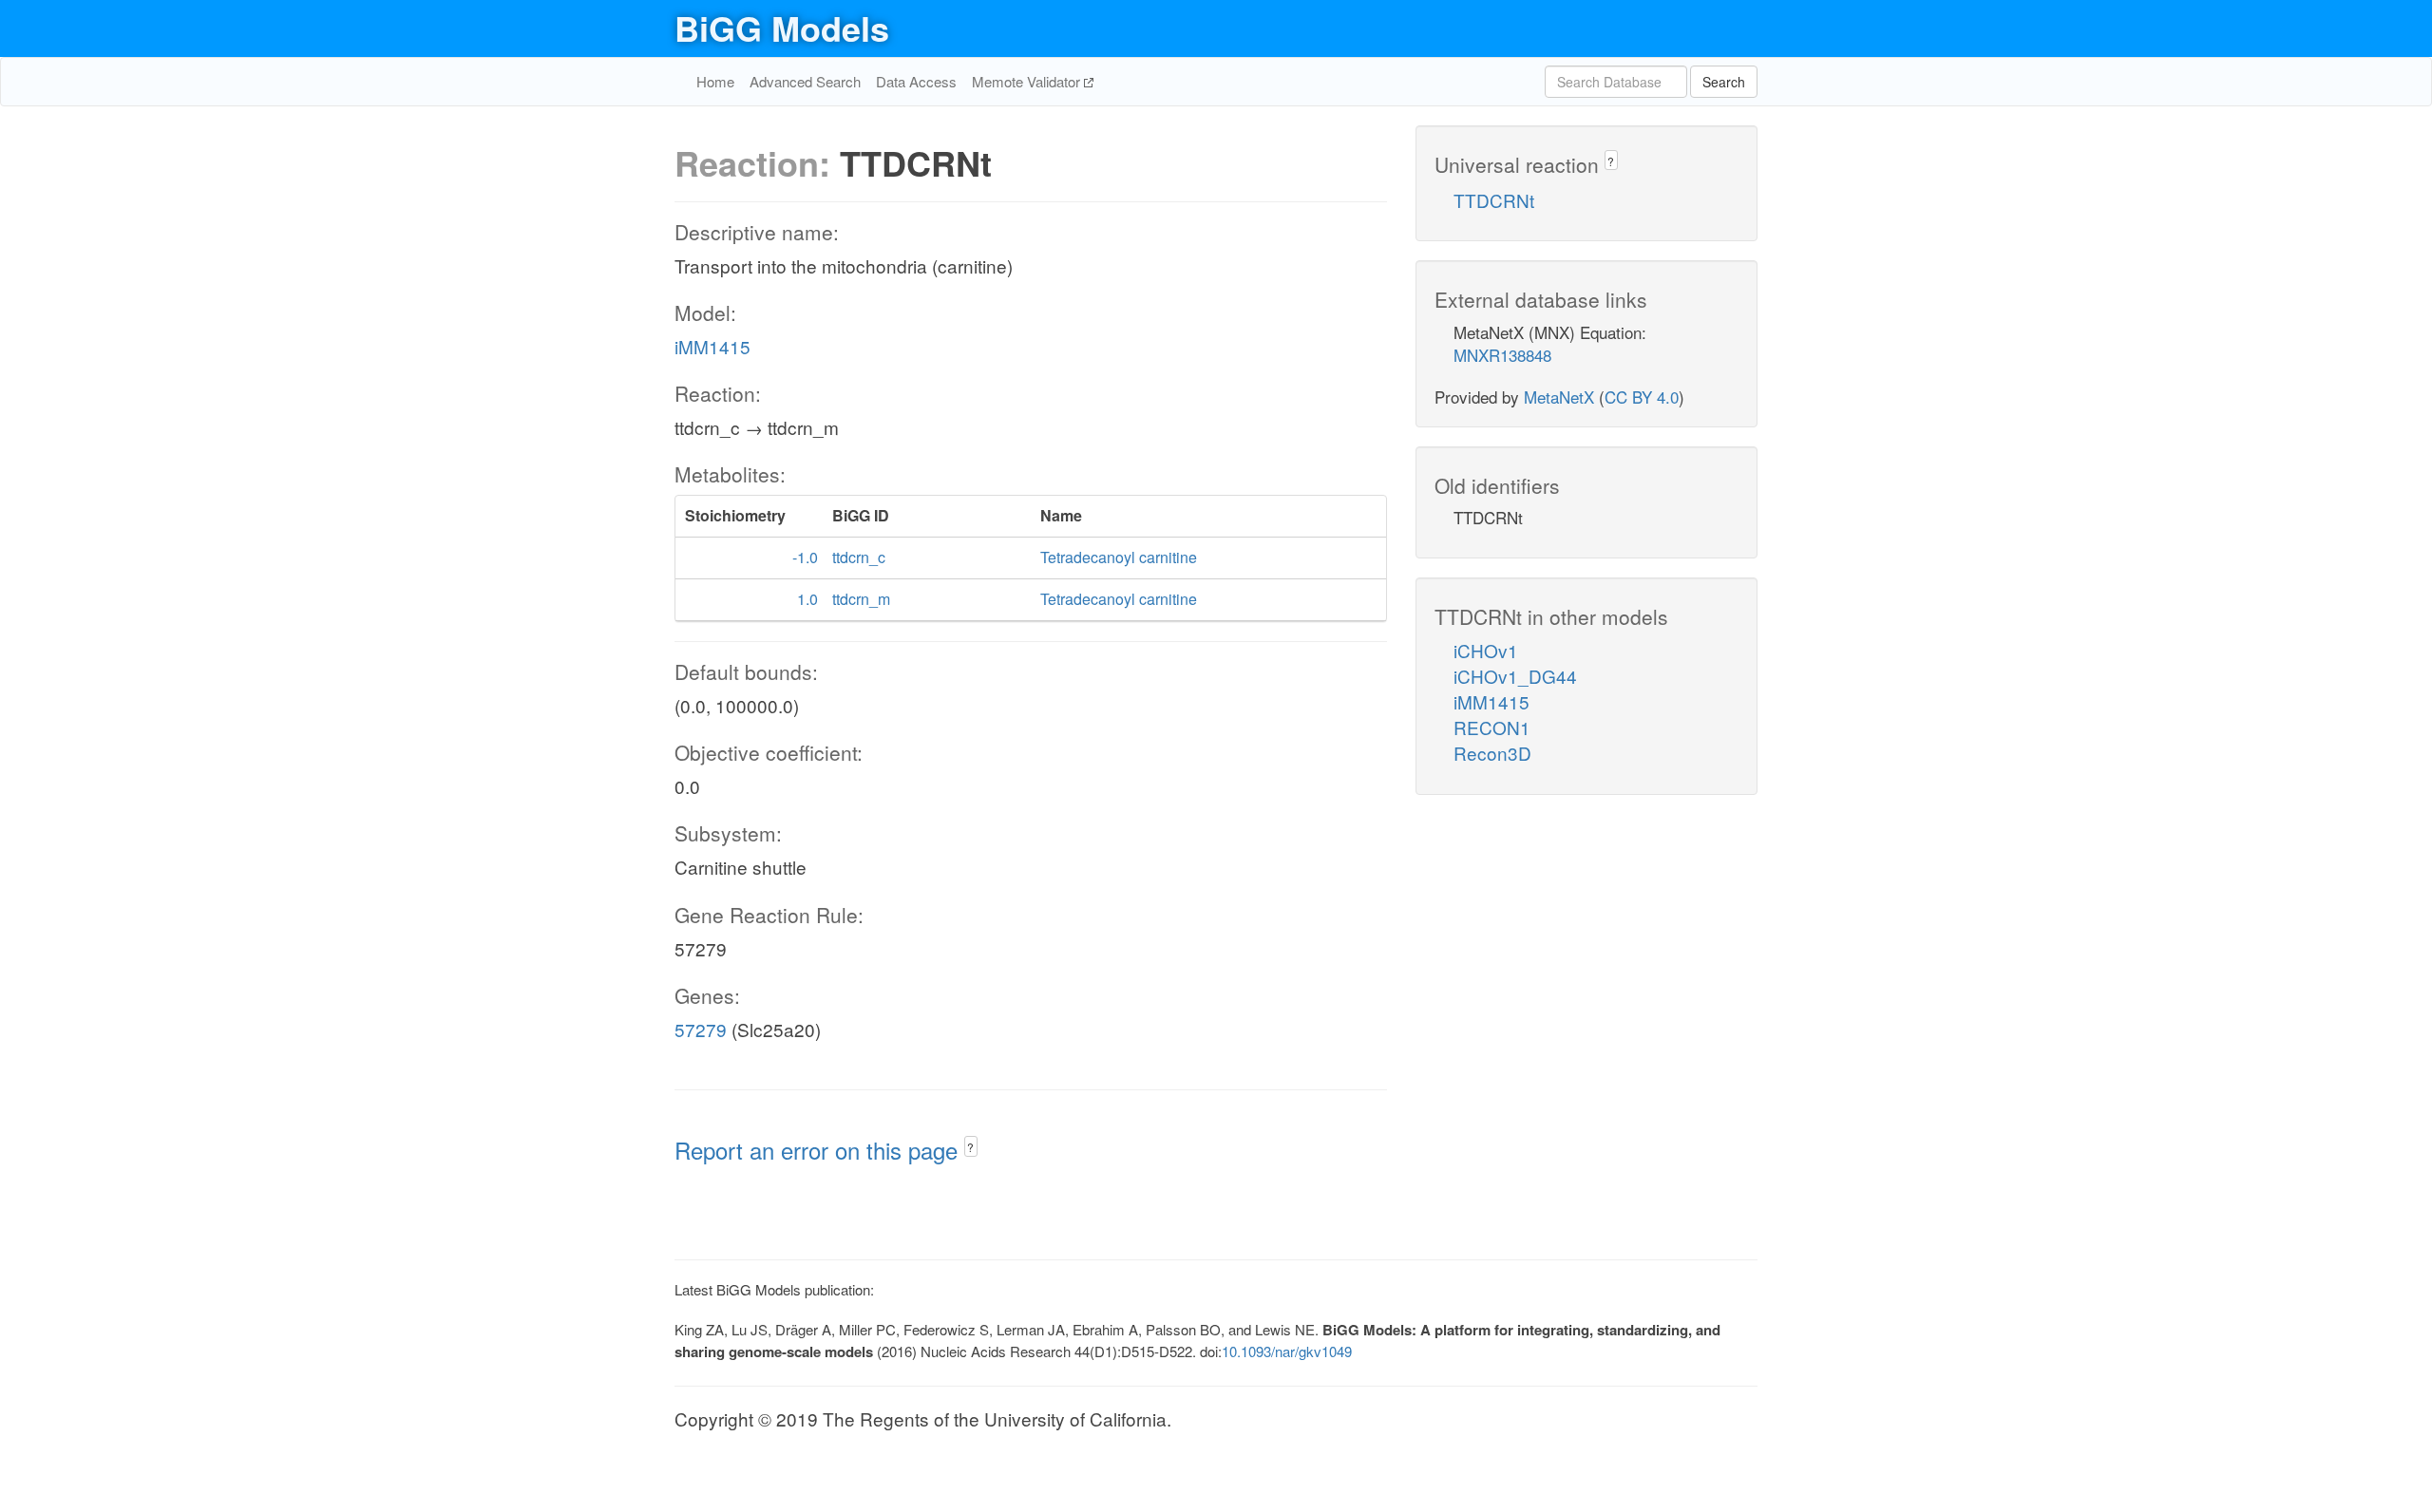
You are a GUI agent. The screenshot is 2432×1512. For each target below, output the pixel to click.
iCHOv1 (1486, 650)
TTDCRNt (1494, 200)
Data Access (916, 81)
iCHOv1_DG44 (1515, 676)
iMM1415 (712, 346)
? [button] (970, 1147)
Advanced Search (805, 81)
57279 (701, 1029)
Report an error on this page (819, 1150)
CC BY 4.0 (1642, 397)
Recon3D (1492, 753)
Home (715, 81)
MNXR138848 (1502, 355)
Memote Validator (1028, 81)
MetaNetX (1559, 397)
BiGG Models (782, 28)
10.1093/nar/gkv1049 (1287, 1351)
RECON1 (1492, 727)
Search (1724, 82)
